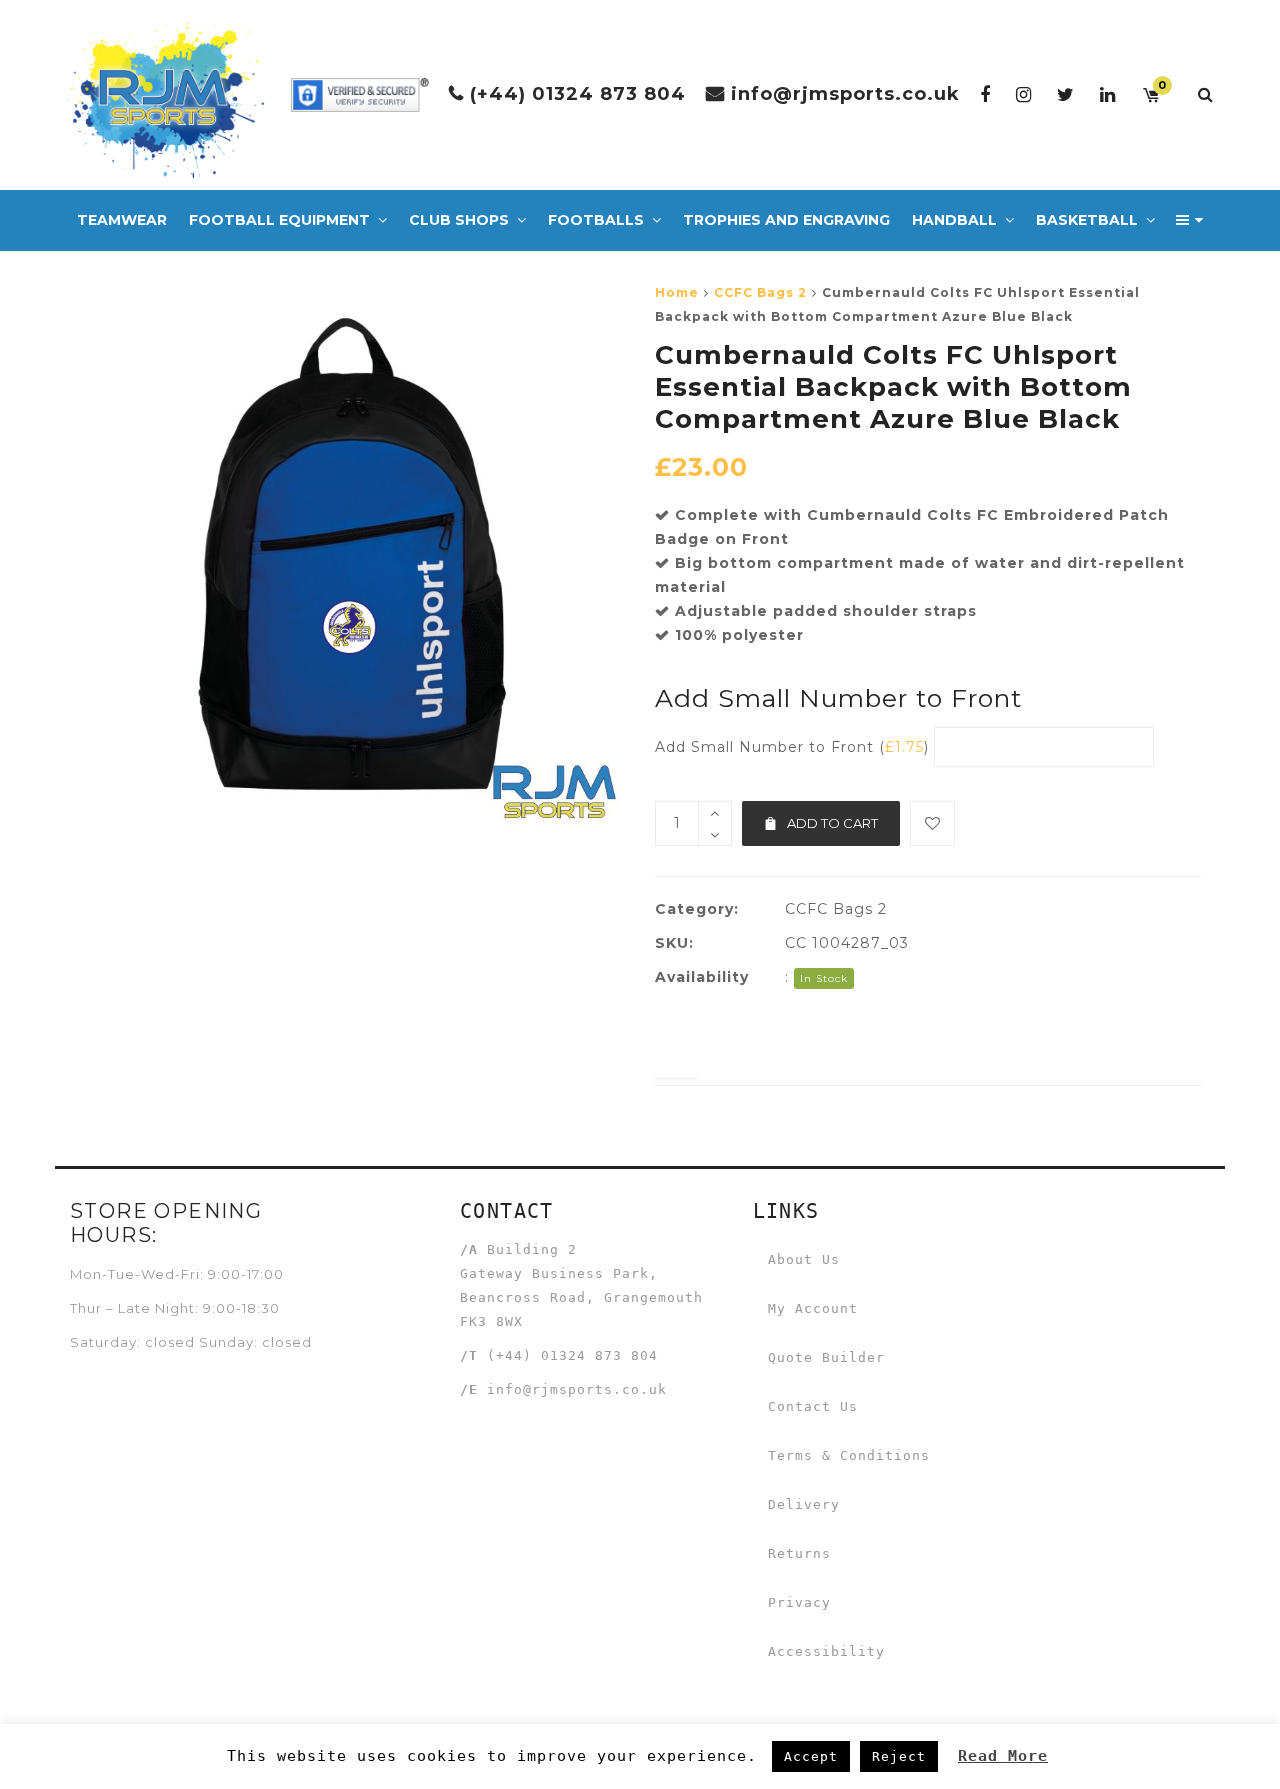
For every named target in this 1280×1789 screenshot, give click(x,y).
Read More (1003, 1756)
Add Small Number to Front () (792, 747)
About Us (804, 1259)
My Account (813, 1308)
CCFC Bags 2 (760, 292)
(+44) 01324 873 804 (578, 94)
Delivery (804, 1504)
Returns (799, 1553)
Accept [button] (811, 1756)
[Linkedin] (1108, 94)
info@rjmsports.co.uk (845, 94)
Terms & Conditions (849, 1455)
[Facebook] (985, 94)
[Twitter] (1066, 94)
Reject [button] (899, 1756)
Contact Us (813, 1406)
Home (677, 292)
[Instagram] (1024, 94)
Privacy (799, 1602)
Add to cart (832, 823)
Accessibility (826, 1651)
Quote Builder (826, 1357)
